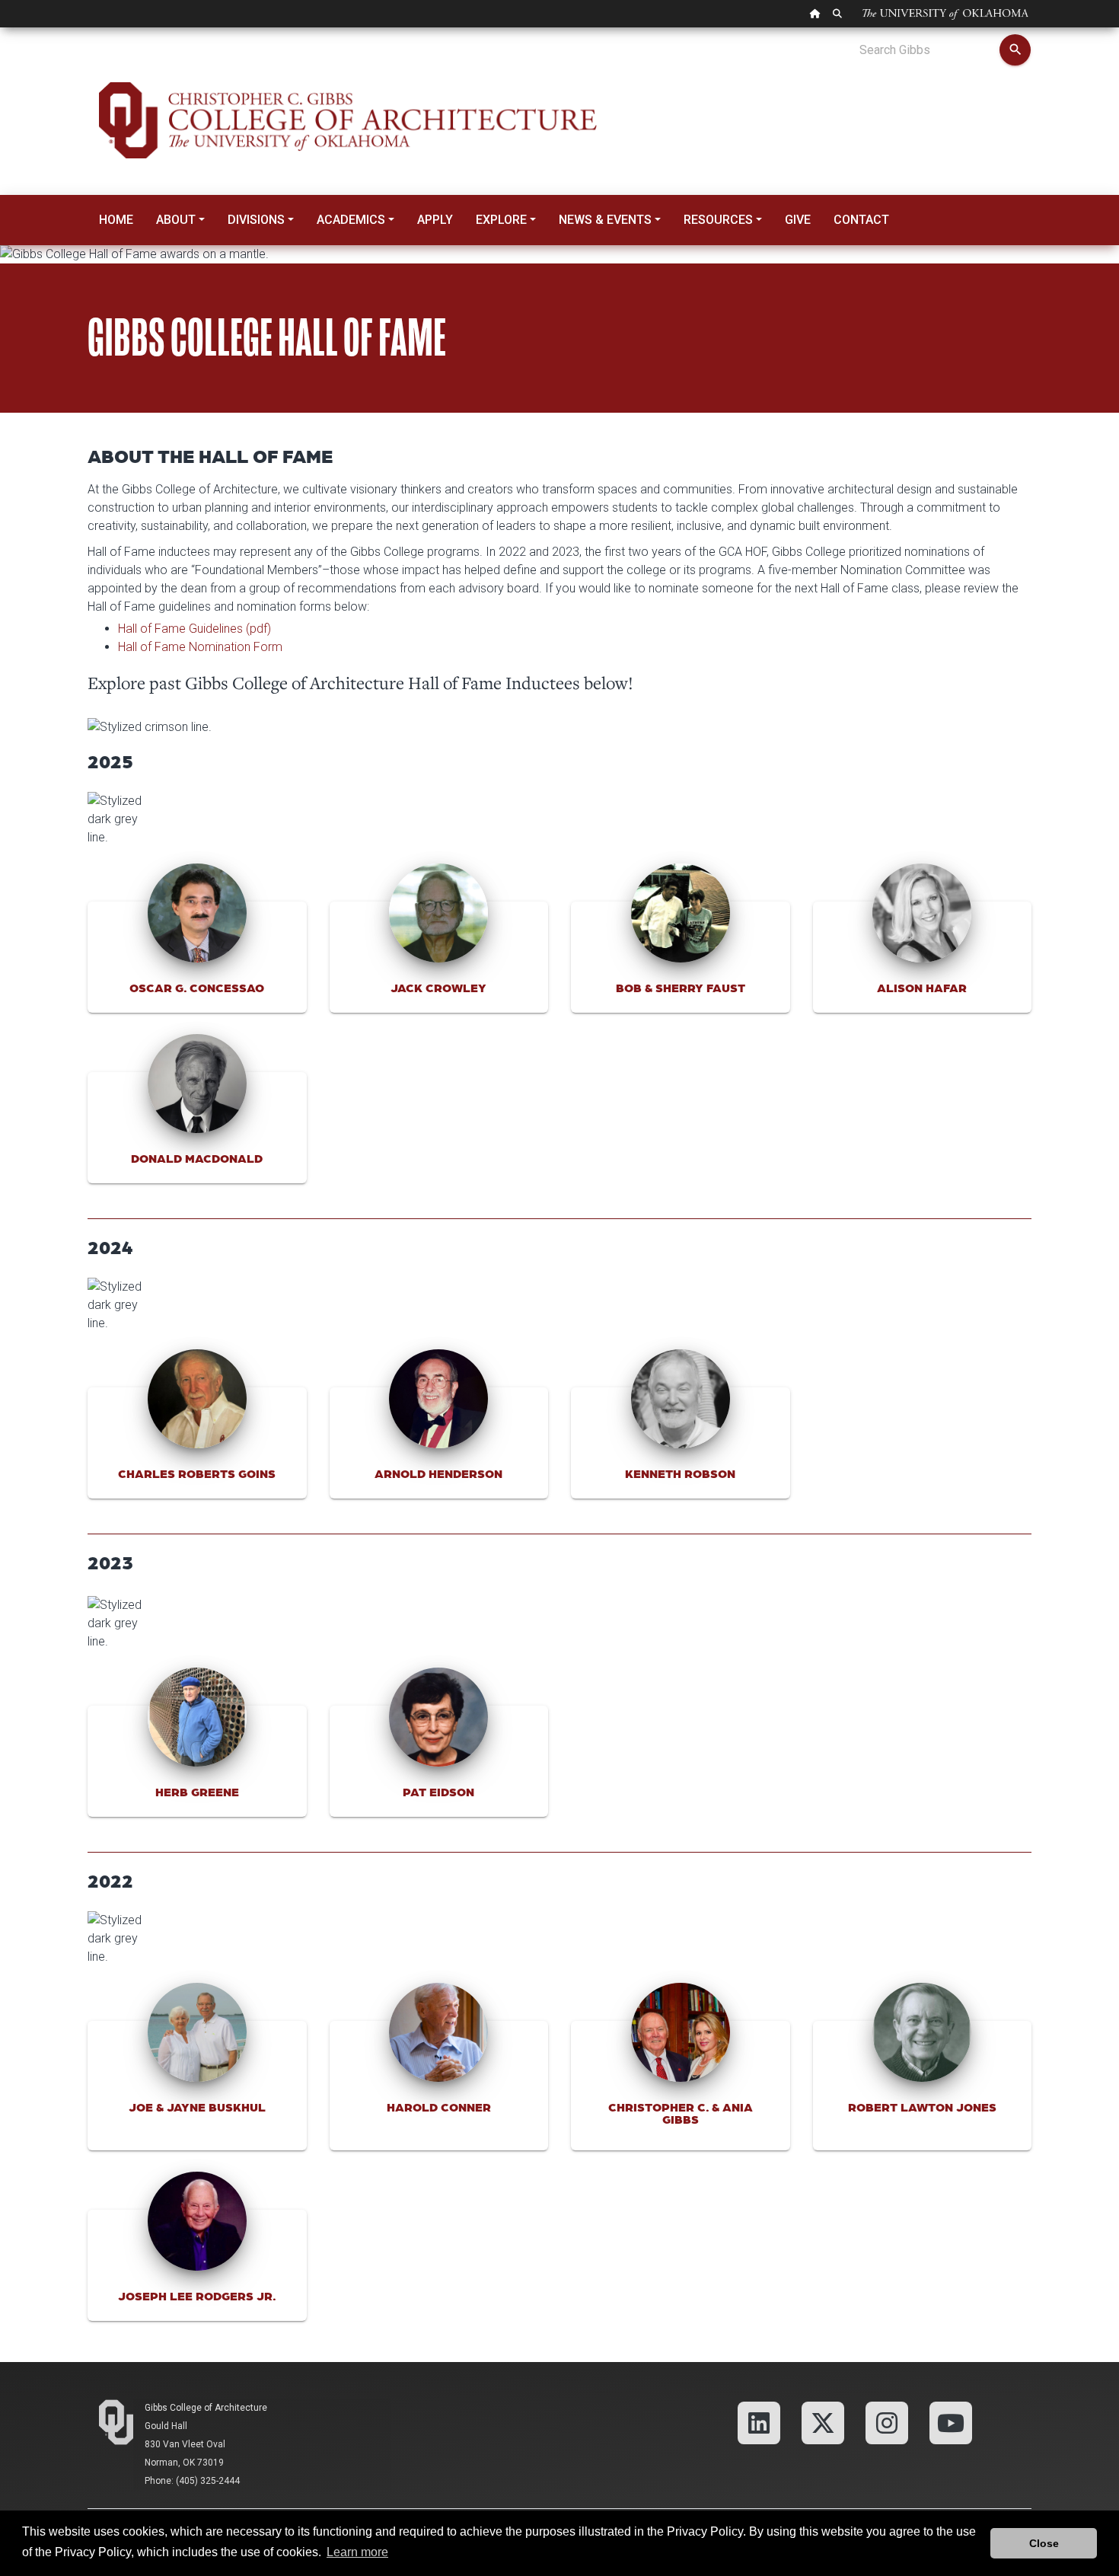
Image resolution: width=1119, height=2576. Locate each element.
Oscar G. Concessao (197, 987)
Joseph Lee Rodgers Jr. (197, 2295)
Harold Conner (439, 2107)
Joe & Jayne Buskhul (197, 2107)
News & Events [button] (605, 220)
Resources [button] (718, 220)
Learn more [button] (357, 2552)
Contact (861, 220)
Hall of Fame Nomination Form (200, 647)
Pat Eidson (438, 1791)
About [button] (176, 220)
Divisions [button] (256, 220)
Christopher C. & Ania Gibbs (681, 2113)
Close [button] (1044, 2543)
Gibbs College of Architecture (206, 2408)
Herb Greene (197, 1791)
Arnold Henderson (438, 1473)
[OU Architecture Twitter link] (823, 2422)
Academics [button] (351, 220)
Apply (435, 220)
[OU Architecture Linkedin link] (759, 2422)
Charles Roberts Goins (197, 1473)
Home (116, 220)
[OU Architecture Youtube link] (951, 2422)
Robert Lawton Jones (922, 2107)
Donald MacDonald (197, 1158)
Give (798, 220)
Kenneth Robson (680, 1473)
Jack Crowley (438, 987)
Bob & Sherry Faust (681, 987)
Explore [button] (501, 220)
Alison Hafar (922, 987)
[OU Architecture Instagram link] (887, 2422)
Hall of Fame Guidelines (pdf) (194, 629)
